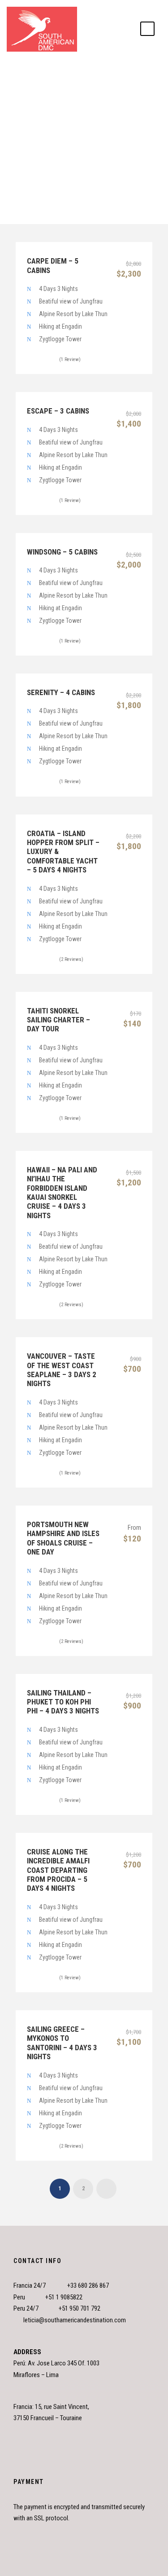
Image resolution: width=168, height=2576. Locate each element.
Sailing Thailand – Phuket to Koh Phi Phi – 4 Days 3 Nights (63, 1702)
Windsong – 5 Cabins (62, 552)
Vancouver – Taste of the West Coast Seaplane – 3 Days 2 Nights (62, 1370)
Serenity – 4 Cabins (61, 692)
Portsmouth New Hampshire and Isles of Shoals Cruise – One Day (63, 1538)
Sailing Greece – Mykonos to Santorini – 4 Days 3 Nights (62, 2043)
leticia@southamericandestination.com (75, 2320)
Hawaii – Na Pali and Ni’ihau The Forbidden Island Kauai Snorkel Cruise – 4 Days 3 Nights (62, 1193)
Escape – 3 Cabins (58, 411)
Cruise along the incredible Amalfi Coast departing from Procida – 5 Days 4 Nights (58, 1870)
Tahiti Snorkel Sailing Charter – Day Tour (58, 1020)
